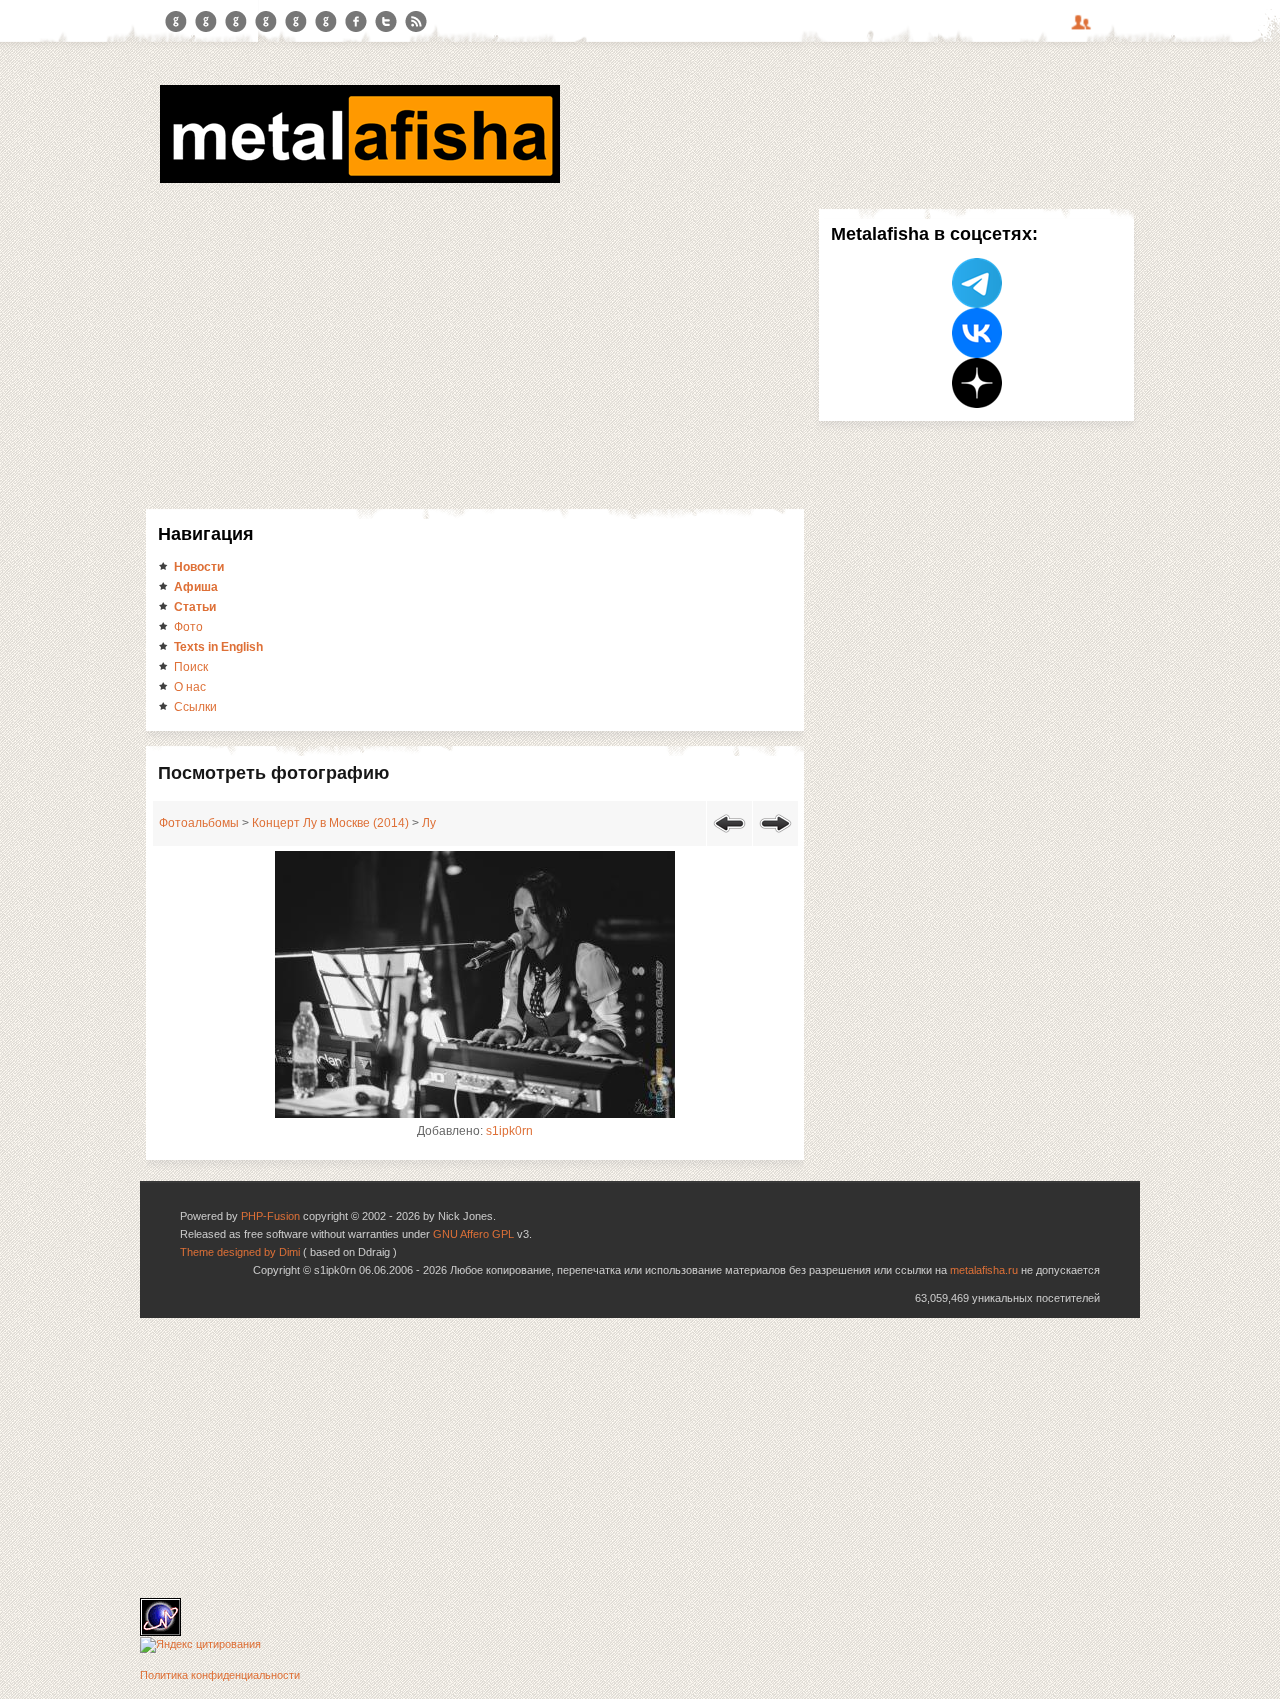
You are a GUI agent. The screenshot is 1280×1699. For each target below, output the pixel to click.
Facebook (356, 22)
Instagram (206, 22)
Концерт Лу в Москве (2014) (330, 823)
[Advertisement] (475, 359)
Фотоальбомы (199, 823)
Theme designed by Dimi (240, 1252)
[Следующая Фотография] (775, 836)
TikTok (326, 22)
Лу (429, 823)
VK (236, 22)
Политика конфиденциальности (220, 1675)
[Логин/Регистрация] (1084, 29)
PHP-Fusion (270, 1216)
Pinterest (296, 22)
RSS (416, 22)
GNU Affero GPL (473, 1234)
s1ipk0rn (509, 1131)
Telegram (176, 22)
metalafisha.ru (984, 1270)
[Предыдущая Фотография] (729, 836)
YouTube (266, 22)
